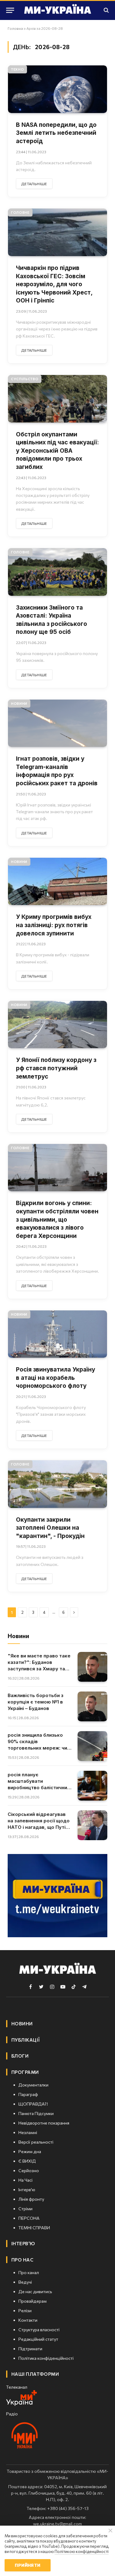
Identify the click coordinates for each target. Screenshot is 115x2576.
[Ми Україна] (58, 10)
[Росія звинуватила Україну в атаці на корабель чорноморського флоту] (57, 1334)
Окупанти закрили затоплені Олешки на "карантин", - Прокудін (51, 1528)
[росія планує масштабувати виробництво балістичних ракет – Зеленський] (92, 1786)
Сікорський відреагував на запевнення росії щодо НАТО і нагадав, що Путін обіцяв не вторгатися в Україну (39, 1827)
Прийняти (27, 2565)
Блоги (20, 2056)
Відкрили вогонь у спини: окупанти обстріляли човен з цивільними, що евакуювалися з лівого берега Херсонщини (57, 1219)
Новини (19, 703)
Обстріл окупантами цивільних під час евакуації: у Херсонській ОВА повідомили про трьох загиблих (57, 451)
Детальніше (34, 184)
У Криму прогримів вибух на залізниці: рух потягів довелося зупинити (54, 925)
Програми (25, 2072)
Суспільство (25, 379)
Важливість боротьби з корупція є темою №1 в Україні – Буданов (36, 1702)
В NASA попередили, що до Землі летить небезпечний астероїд (56, 133)
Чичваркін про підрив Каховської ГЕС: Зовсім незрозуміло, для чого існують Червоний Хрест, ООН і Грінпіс (54, 284)
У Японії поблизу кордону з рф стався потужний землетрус (56, 1068)
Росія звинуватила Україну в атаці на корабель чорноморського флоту (56, 1378)
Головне (20, 212)
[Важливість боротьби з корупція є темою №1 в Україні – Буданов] (92, 1706)
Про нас (22, 2260)
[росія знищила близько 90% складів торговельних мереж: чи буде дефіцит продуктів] (92, 1746)
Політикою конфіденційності (82, 2551)
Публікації (26, 2040)
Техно (17, 69)
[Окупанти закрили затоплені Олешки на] (57, 1484)
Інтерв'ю (23, 2243)
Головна (15, 28)
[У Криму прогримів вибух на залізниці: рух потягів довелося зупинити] (57, 882)
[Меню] (10, 10)
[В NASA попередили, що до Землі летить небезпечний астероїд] (57, 89)
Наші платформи (35, 2374)
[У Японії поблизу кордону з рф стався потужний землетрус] (57, 1025)
